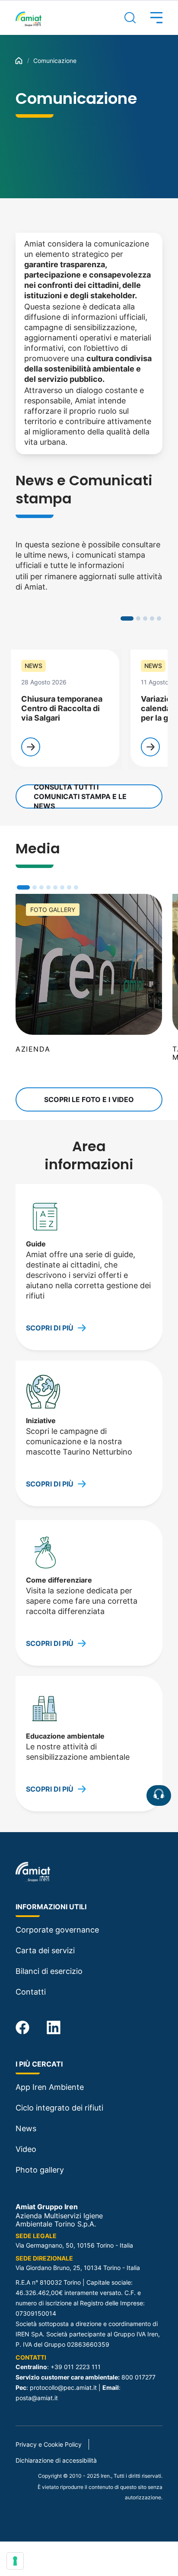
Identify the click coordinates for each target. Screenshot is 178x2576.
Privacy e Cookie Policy (49, 2444)
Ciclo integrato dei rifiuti (59, 2108)
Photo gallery (40, 2170)
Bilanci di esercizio (49, 1971)
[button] (149, 18)
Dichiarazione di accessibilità (56, 2460)
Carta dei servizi (45, 1950)
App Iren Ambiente (50, 2087)
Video (26, 2149)
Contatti (31, 1992)
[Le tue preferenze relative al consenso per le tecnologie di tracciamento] (15, 2561)
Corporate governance (57, 1930)
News (26, 2128)
